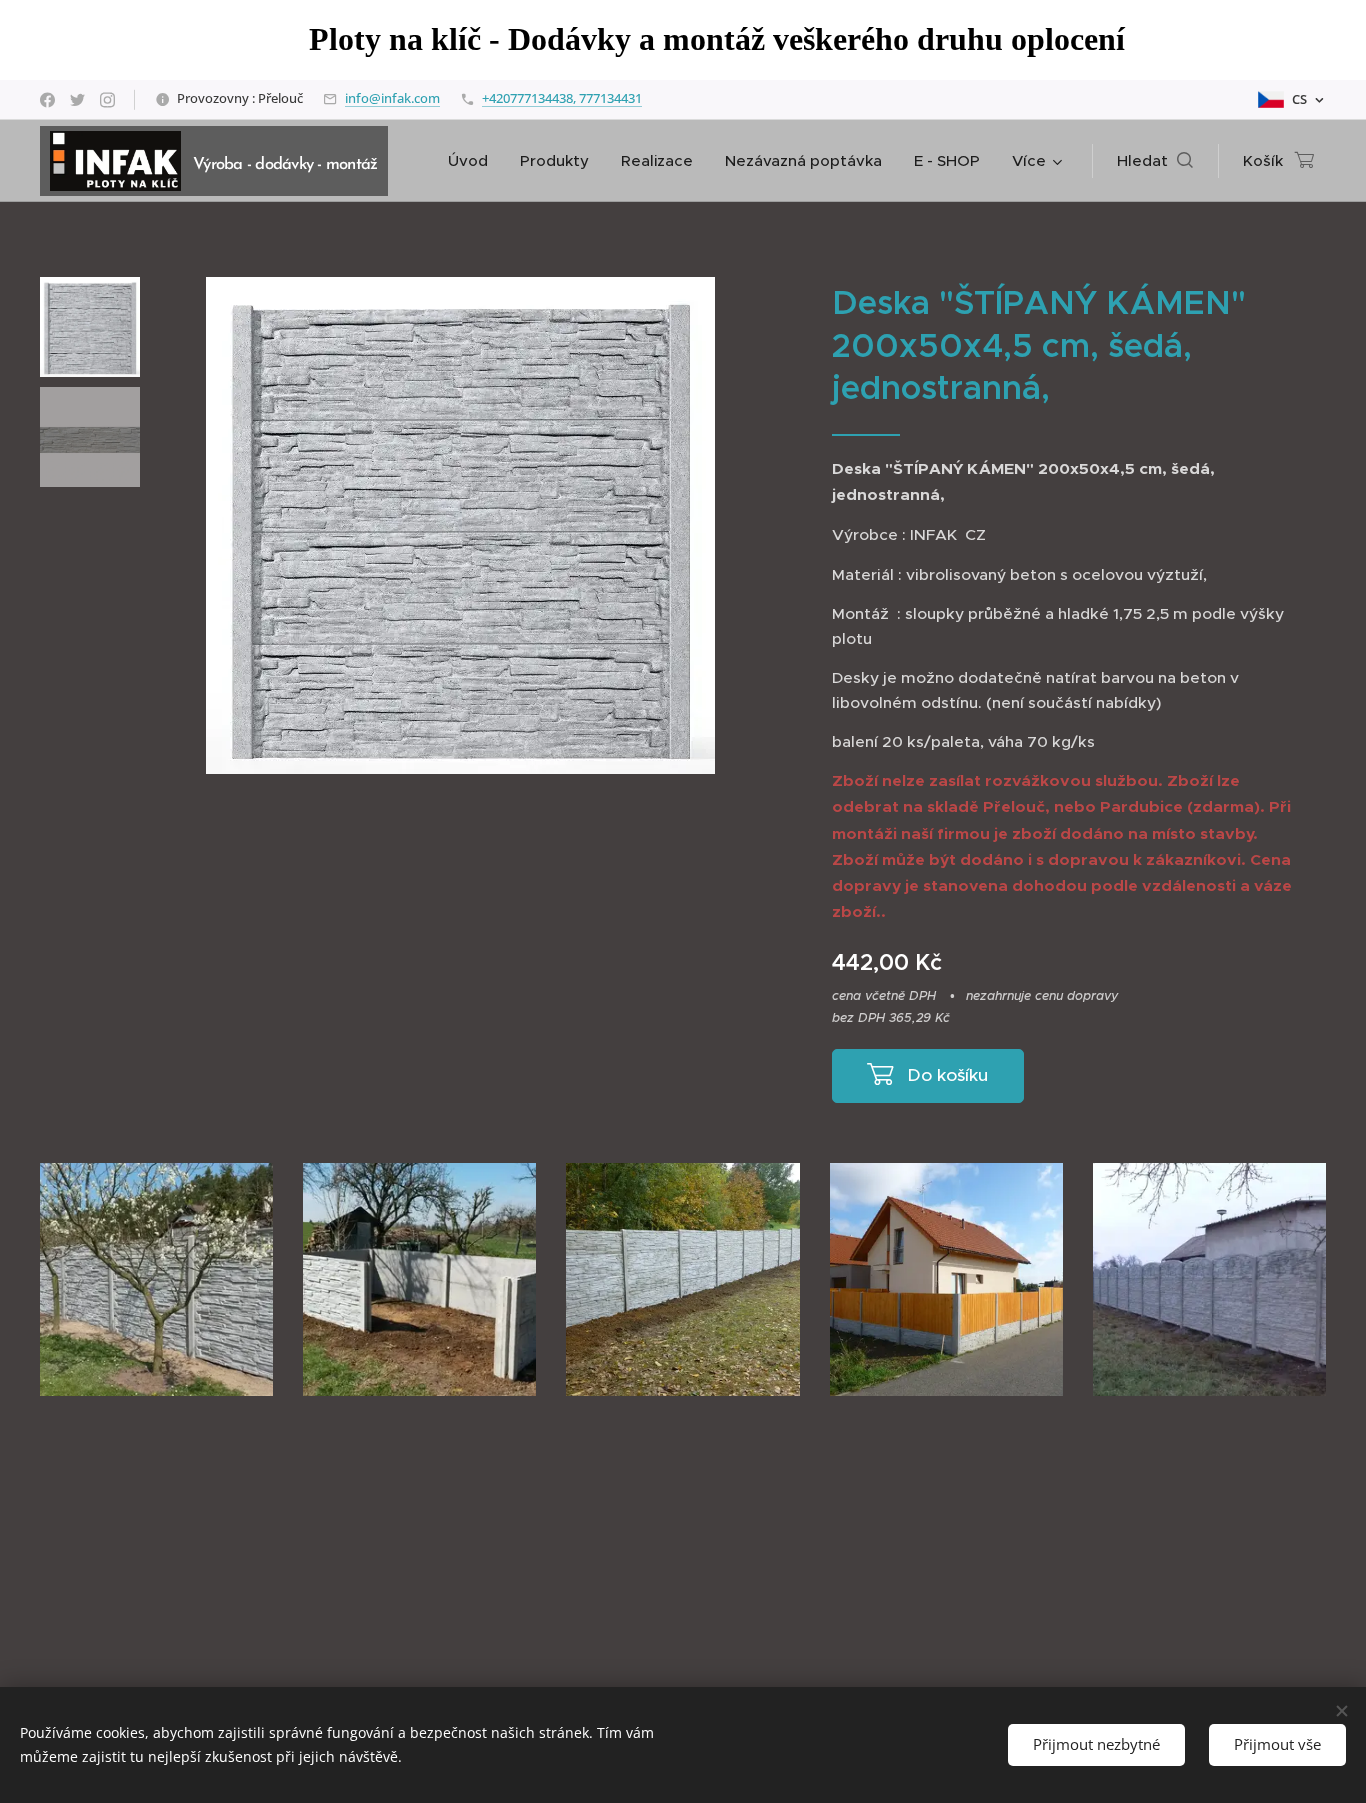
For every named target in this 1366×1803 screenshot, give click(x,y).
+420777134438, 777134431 (562, 98)
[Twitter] (77, 100)
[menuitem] (473, 161)
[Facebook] (47, 100)
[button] (1155, 161)
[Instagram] (107, 100)
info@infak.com (392, 98)
